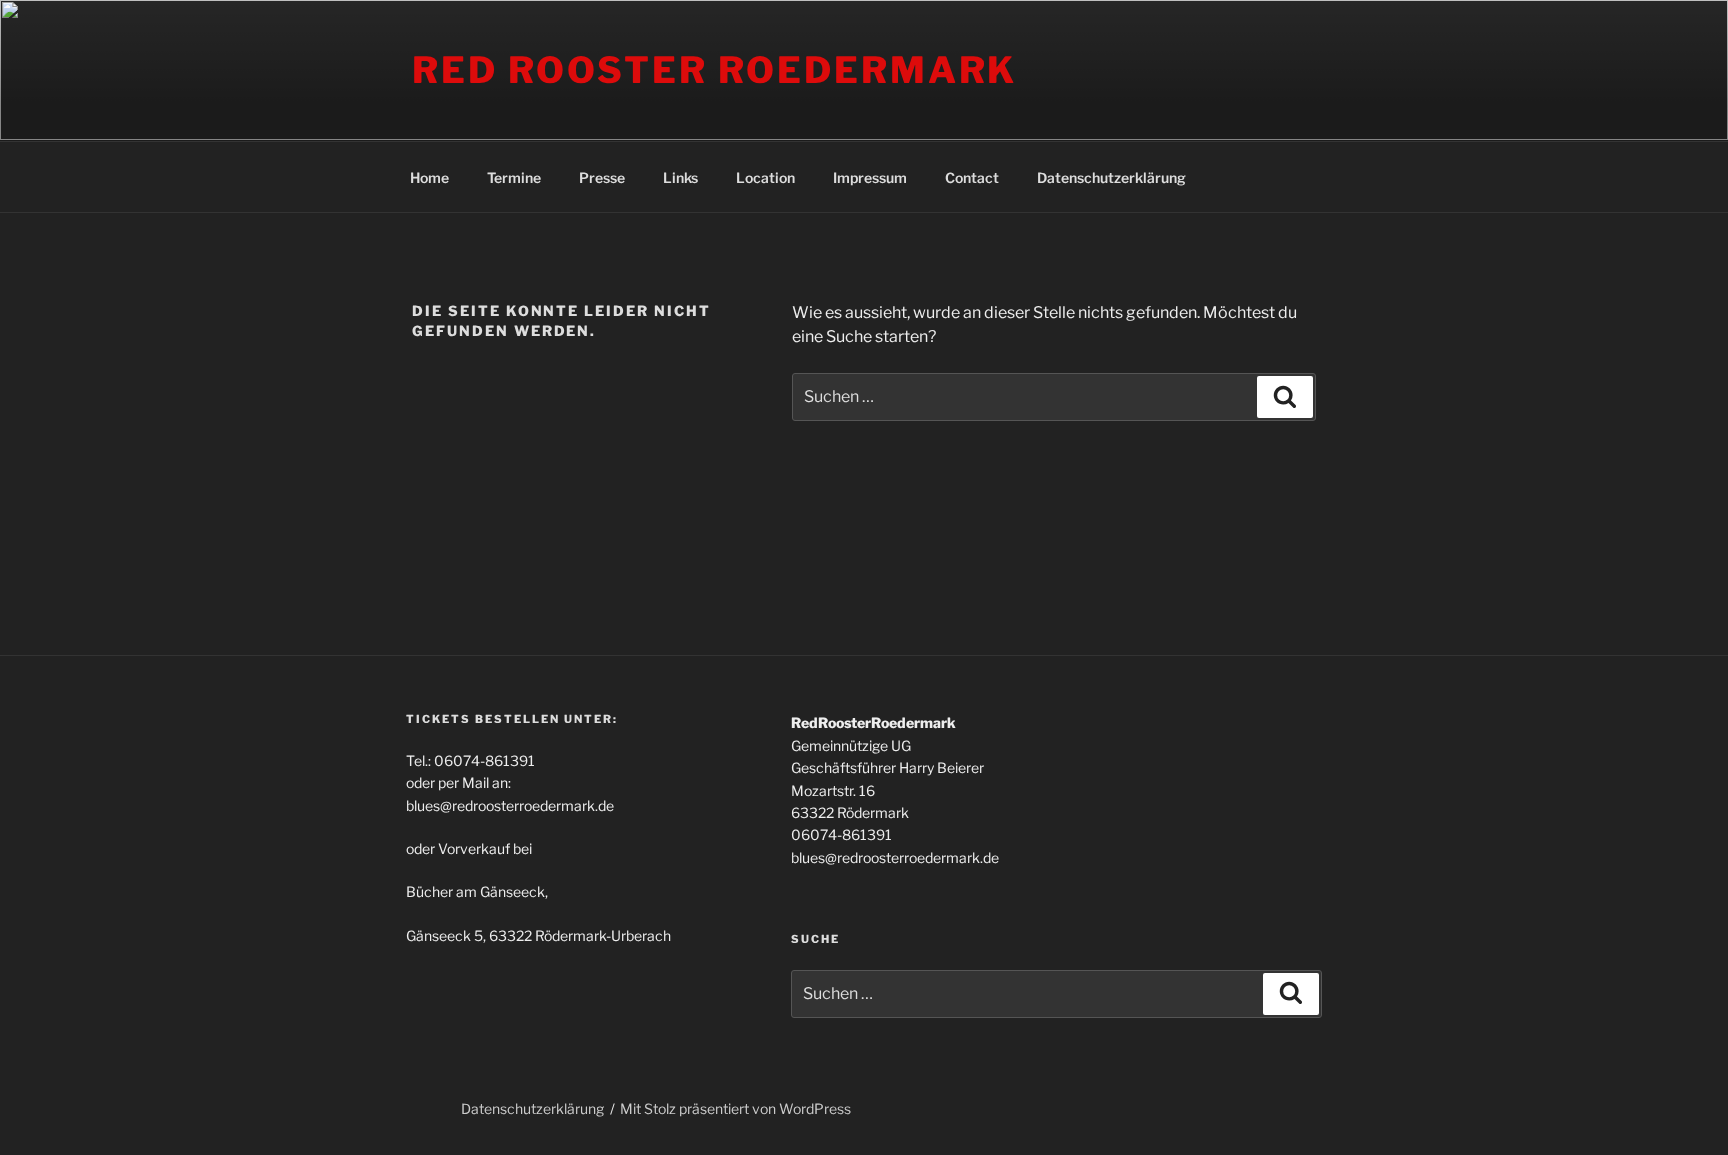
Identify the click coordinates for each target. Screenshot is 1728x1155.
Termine (514, 177)
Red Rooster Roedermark (714, 70)
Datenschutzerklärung (1111, 177)
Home (429, 177)
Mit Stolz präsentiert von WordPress (735, 1108)
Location (765, 177)
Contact (972, 177)
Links (680, 177)
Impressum (870, 177)
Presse (602, 177)
